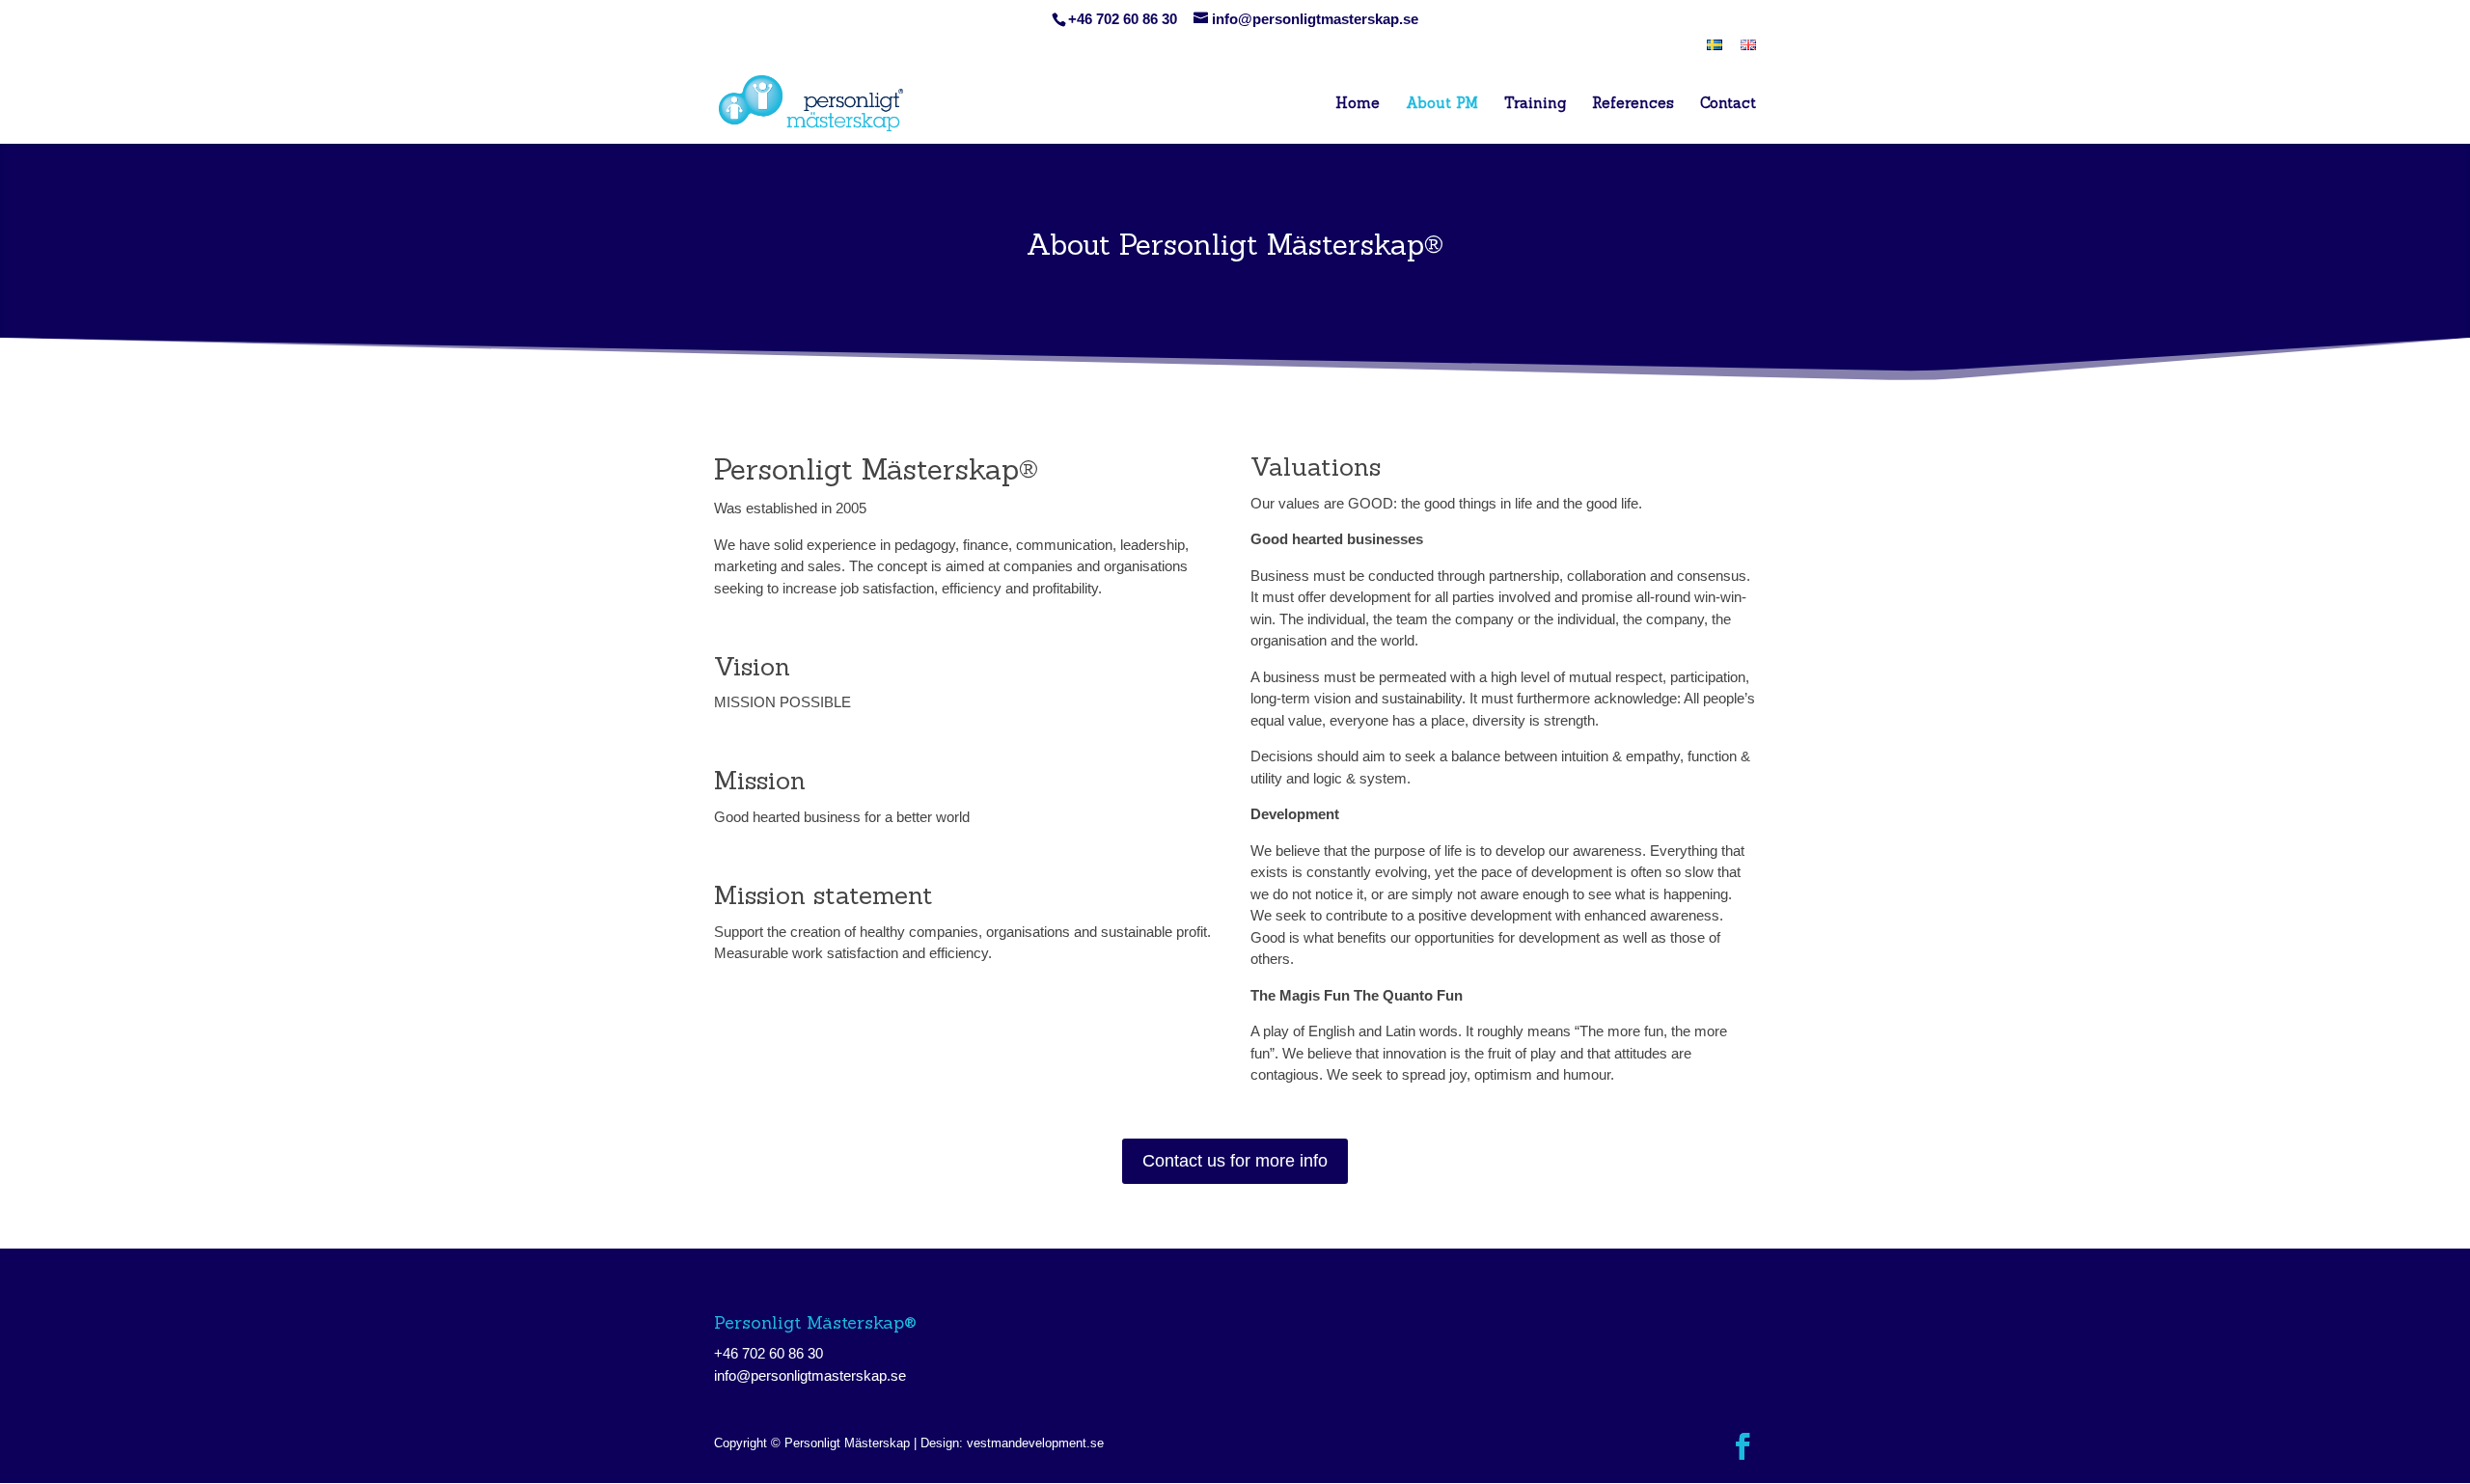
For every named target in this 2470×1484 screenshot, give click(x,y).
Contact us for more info (1235, 1161)
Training (1535, 104)
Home (1358, 104)
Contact (1728, 104)
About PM (1442, 104)
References (1633, 104)
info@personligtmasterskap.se (810, 1375)
